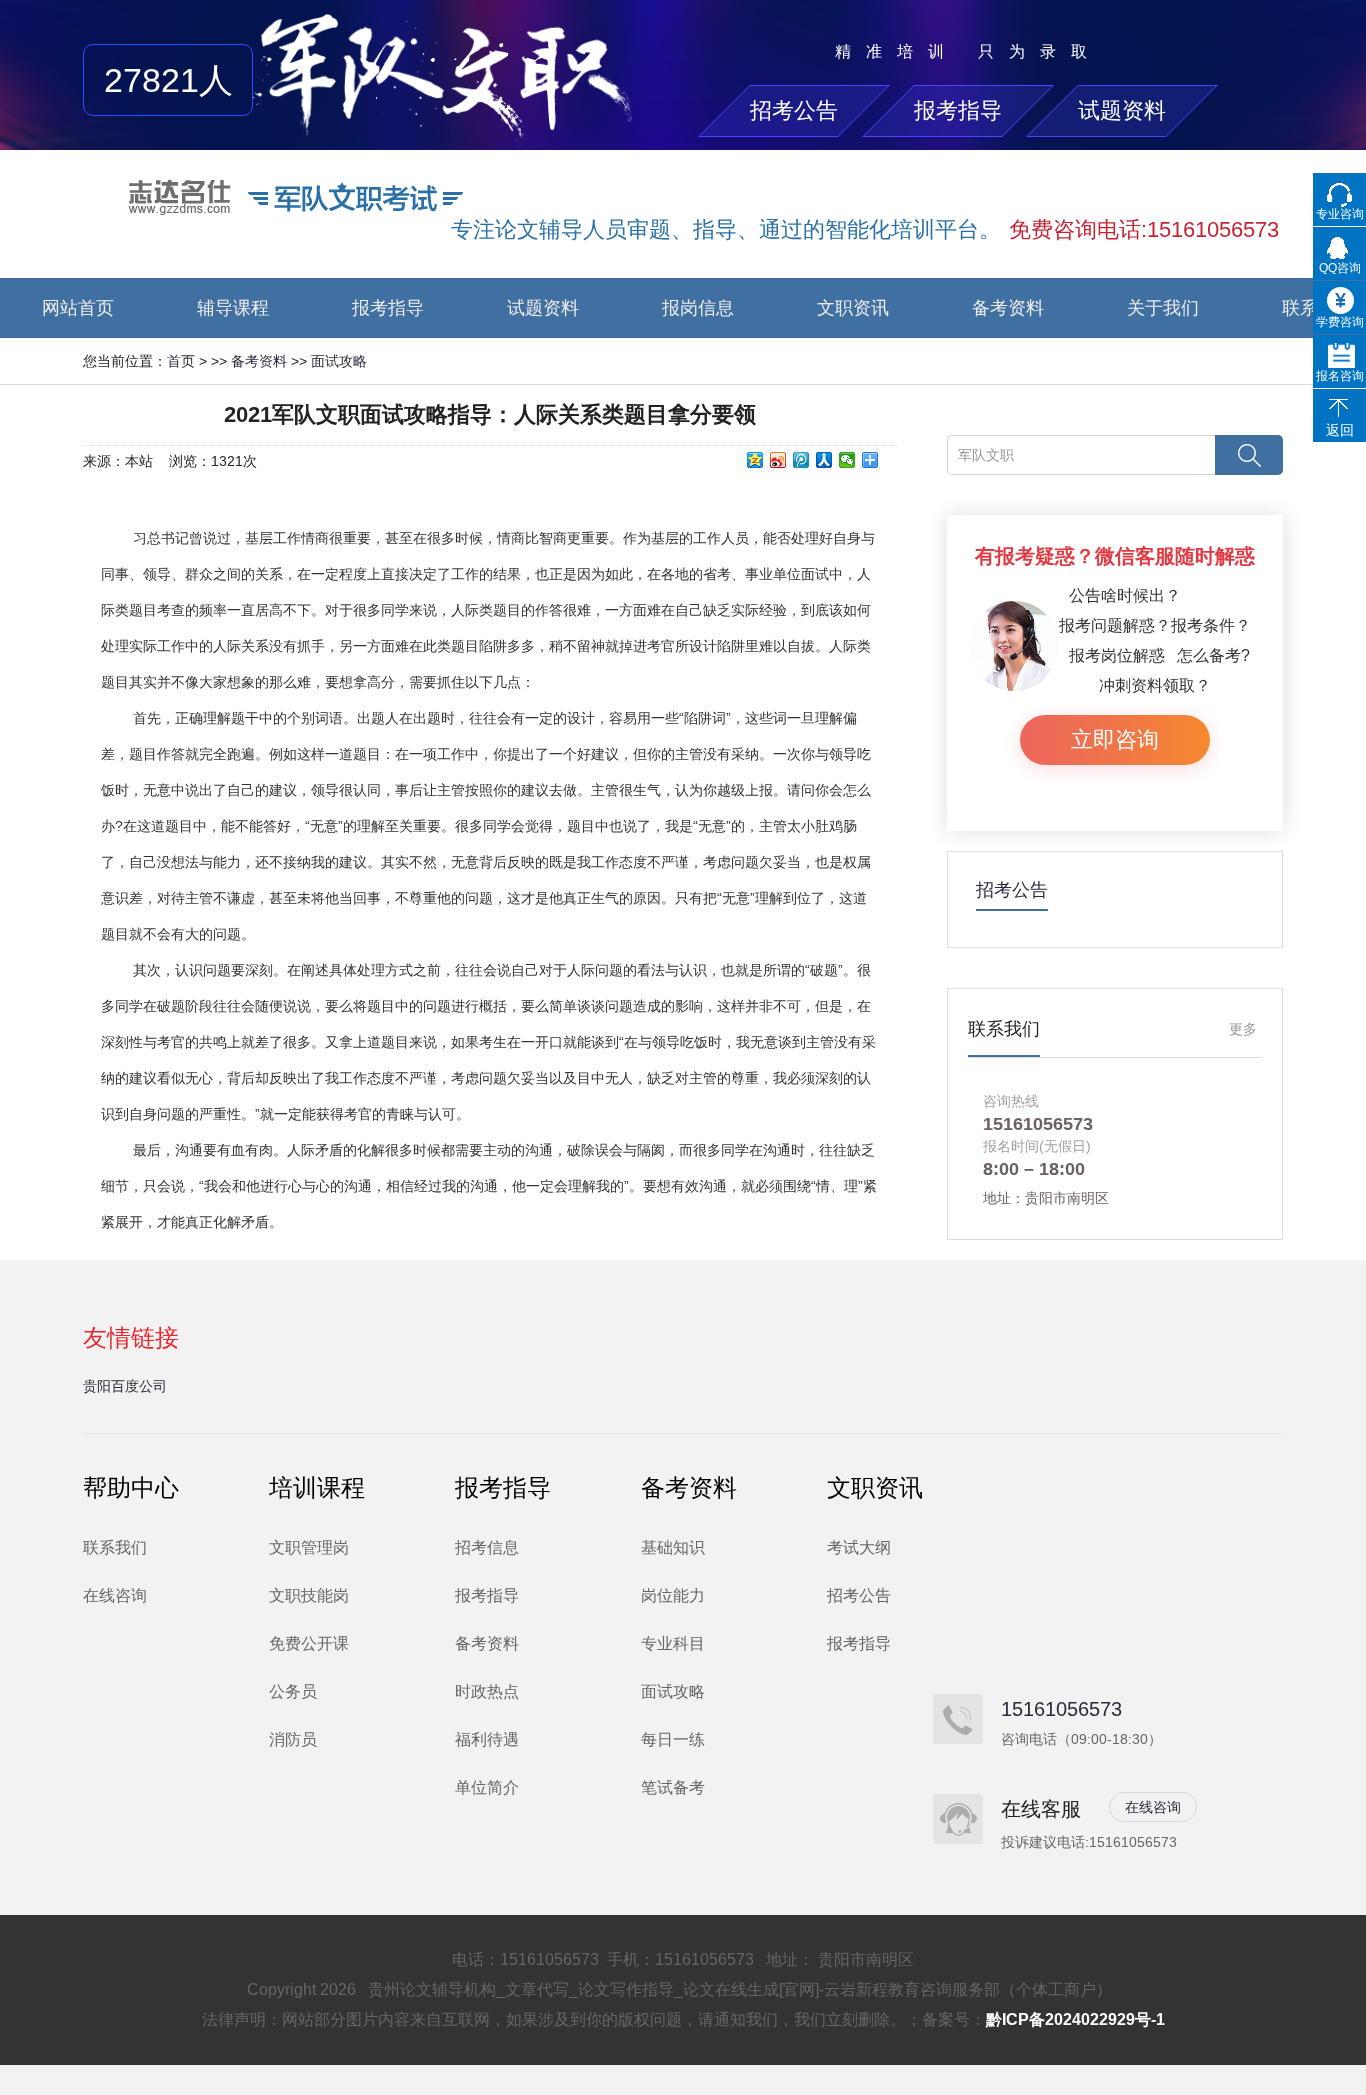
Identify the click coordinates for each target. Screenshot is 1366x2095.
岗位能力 (673, 1595)
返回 (1340, 430)
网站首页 (78, 308)
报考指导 (958, 110)
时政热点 (487, 1691)
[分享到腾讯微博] (801, 460)
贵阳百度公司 (125, 1386)
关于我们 (1163, 308)
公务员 (293, 1691)
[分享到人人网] (824, 460)
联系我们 (115, 1547)
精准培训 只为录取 (968, 51)
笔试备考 (673, 1787)
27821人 (168, 80)
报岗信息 (698, 308)
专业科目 (673, 1643)
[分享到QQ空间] (755, 460)
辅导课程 (233, 308)
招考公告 (794, 110)
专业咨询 (1340, 214)
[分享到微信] (847, 460)
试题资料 (1122, 110)
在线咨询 (115, 1595)
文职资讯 (853, 308)
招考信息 (487, 1547)
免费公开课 (309, 1643)
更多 (1243, 1029)
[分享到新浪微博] (778, 460)
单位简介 (487, 1787)
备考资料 (1008, 308)
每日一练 (673, 1739)
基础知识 (673, 1547)
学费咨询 (1340, 322)
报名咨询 (1340, 376)
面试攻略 (339, 361)
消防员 (293, 1739)
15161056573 (1061, 1709)
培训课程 (317, 1487)
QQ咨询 (1340, 268)
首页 (181, 361)
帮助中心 (131, 1487)
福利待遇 (487, 1739)
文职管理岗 (309, 1547)
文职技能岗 (309, 1595)
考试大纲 (859, 1547)
